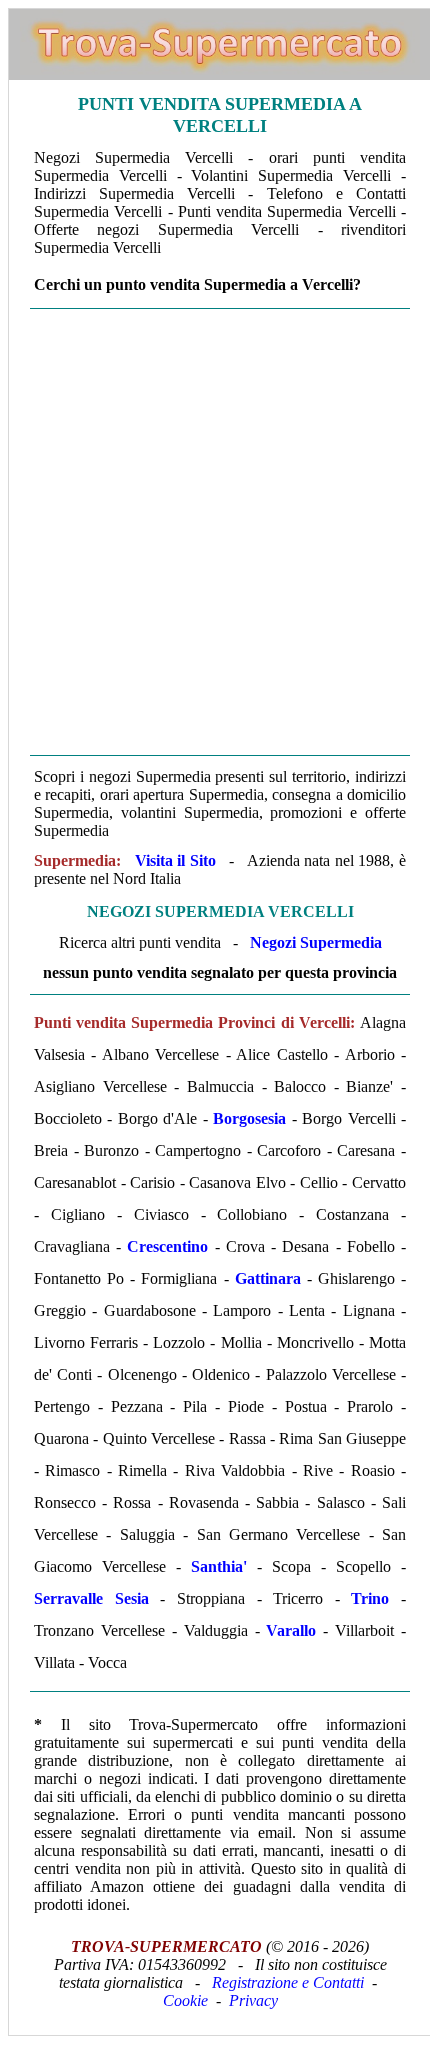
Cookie (185, 2000)
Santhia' (219, 1566)
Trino (370, 1598)
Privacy (253, 2000)
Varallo (291, 1630)
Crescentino (167, 1246)
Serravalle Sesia (91, 1598)
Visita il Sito (175, 860)
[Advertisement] (215, 532)
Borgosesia (249, 1118)
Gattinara (268, 1278)
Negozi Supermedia (316, 942)
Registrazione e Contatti (288, 1982)
